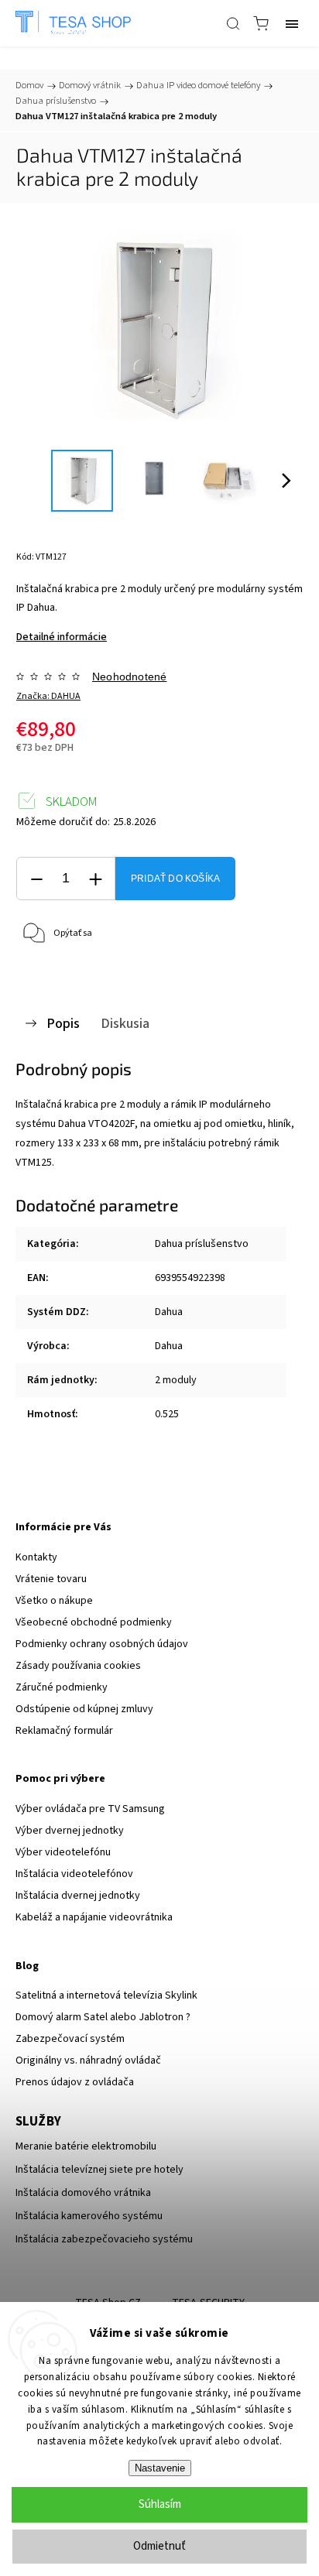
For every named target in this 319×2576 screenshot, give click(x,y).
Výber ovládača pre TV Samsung (90, 1809)
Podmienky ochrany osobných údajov (102, 1644)
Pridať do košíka (175, 879)
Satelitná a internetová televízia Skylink (106, 1995)
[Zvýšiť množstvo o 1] (95, 879)
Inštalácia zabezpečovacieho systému (104, 2239)
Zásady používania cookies (78, 1666)
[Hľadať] (233, 23)
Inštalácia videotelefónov (74, 1874)
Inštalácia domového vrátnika (83, 2193)
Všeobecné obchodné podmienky (94, 1622)
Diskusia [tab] (125, 1023)
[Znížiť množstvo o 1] (36, 879)
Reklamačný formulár (64, 1731)
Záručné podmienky (62, 1687)
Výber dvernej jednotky (70, 1831)
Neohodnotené (129, 677)
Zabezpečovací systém (70, 2039)
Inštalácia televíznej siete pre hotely (99, 2170)
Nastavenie (160, 2468)
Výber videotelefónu (63, 1852)
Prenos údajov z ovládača (75, 2082)
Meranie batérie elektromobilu (86, 2146)
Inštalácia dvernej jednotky (78, 1896)
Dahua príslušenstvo (202, 1244)
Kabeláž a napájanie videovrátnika (94, 1917)
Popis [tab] (63, 1023)
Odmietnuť (159, 2546)
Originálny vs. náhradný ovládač (88, 2060)
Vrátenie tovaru (51, 1579)
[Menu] (292, 23)
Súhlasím (160, 2504)
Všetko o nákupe (54, 1601)
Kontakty (36, 1557)
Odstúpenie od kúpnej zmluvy (84, 1709)
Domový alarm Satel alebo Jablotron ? (103, 2017)
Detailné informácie (62, 637)
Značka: (48, 696)
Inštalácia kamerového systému (89, 2216)
